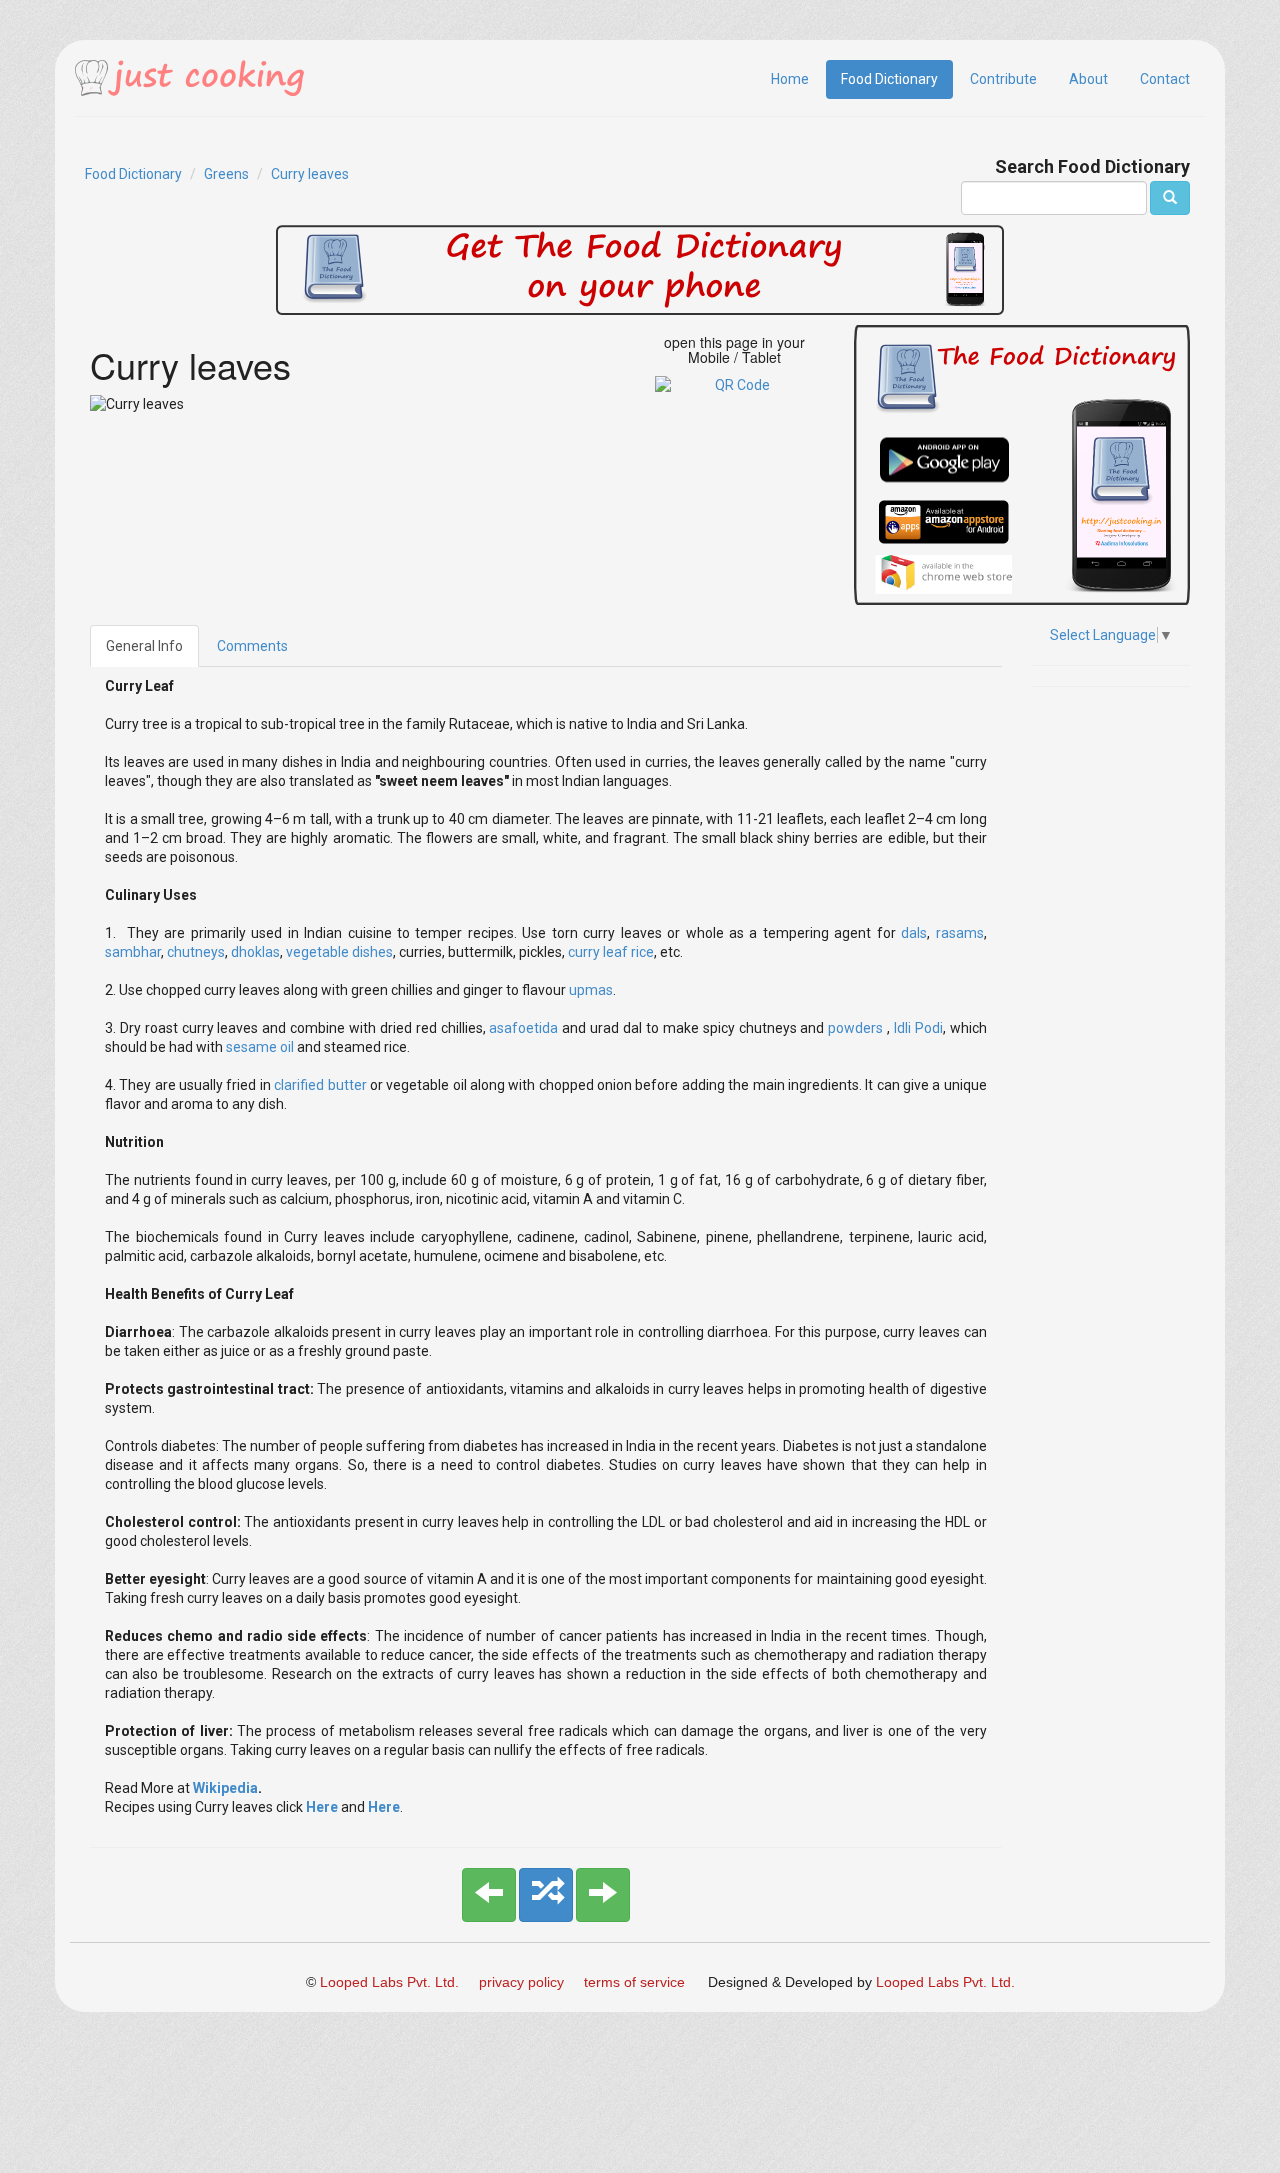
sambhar (133, 952)
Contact (1165, 79)
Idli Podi (916, 1028)
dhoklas (255, 952)
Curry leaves (310, 174)
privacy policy (521, 1982)
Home (790, 79)
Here (323, 1807)
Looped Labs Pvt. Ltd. (389, 1982)
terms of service (634, 1982)
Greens (226, 174)
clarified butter (320, 1085)
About (1088, 79)
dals (914, 933)
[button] (489, 1895)
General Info (144, 646)
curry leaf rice (611, 952)
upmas (591, 990)
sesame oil (260, 1047)
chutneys (196, 952)
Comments (252, 646)
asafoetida (525, 1028)
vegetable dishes (339, 952)
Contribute (1003, 79)
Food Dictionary (889, 79)
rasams (960, 933)
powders (857, 1028)
